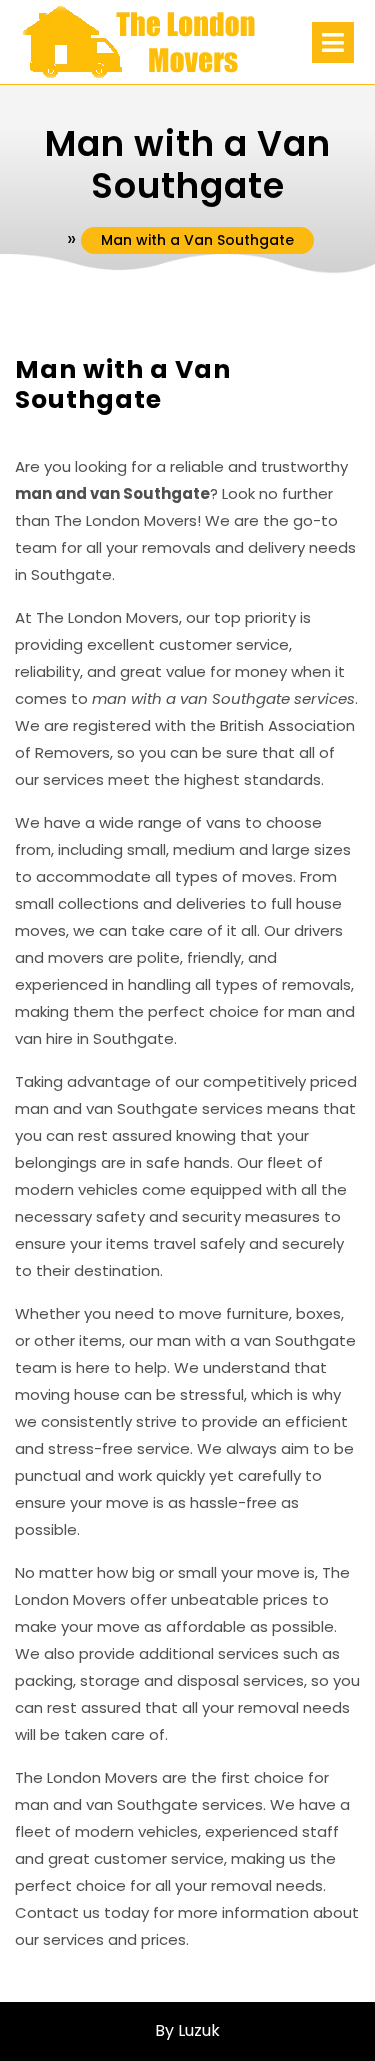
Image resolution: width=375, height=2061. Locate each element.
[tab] (333, 42)
